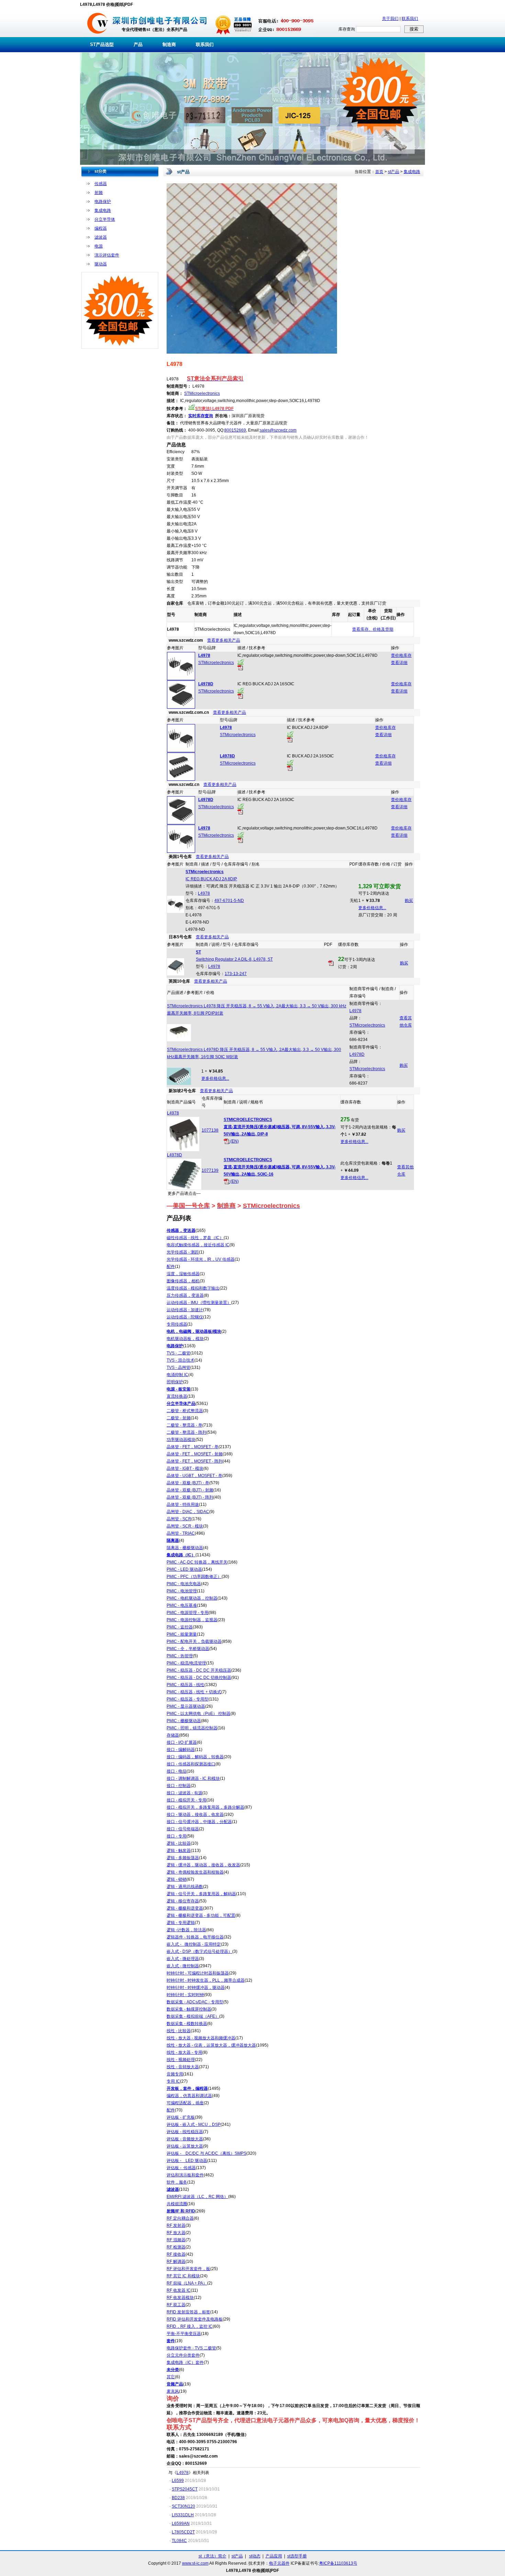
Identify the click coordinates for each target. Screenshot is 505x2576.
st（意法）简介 (212, 2556)
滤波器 (101, 237)
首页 (379, 172)
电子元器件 (279, 2563)
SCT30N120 (183, 2506)
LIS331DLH (183, 2515)
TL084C (179, 2541)
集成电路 (103, 210)
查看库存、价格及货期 (373, 629)
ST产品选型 (102, 44)
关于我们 (390, 19)
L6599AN (181, 2523)
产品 (138, 44)
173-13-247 (236, 974)
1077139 (210, 1170)
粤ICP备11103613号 (338, 2563)
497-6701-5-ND (229, 901)
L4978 (204, 893)
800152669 (235, 430)
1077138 (210, 1130)
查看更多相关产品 (224, 640)
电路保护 (103, 202)
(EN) (234, 1141)
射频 (99, 193)
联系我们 (410, 19)
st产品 (394, 172)
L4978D (357, 1054)
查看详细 (399, 663)
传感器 (101, 184)
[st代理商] (98, 36)
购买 (409, 901)
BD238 (178, 2498)
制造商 (169, 44)
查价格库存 (401, 655)
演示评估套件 (107, 255)
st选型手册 (297, 2556)
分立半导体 (105, 219)
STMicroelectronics (202, 393)
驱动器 (101, 264)
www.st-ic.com (195, 2563)
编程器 (101, 228)
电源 (99, 246)
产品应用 (274, 2556)
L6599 (178, 2481)
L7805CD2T (183, 2532)
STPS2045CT (185, 2489)
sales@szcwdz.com (278, 430)
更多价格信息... (372, 908)
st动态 (255, 2556)
